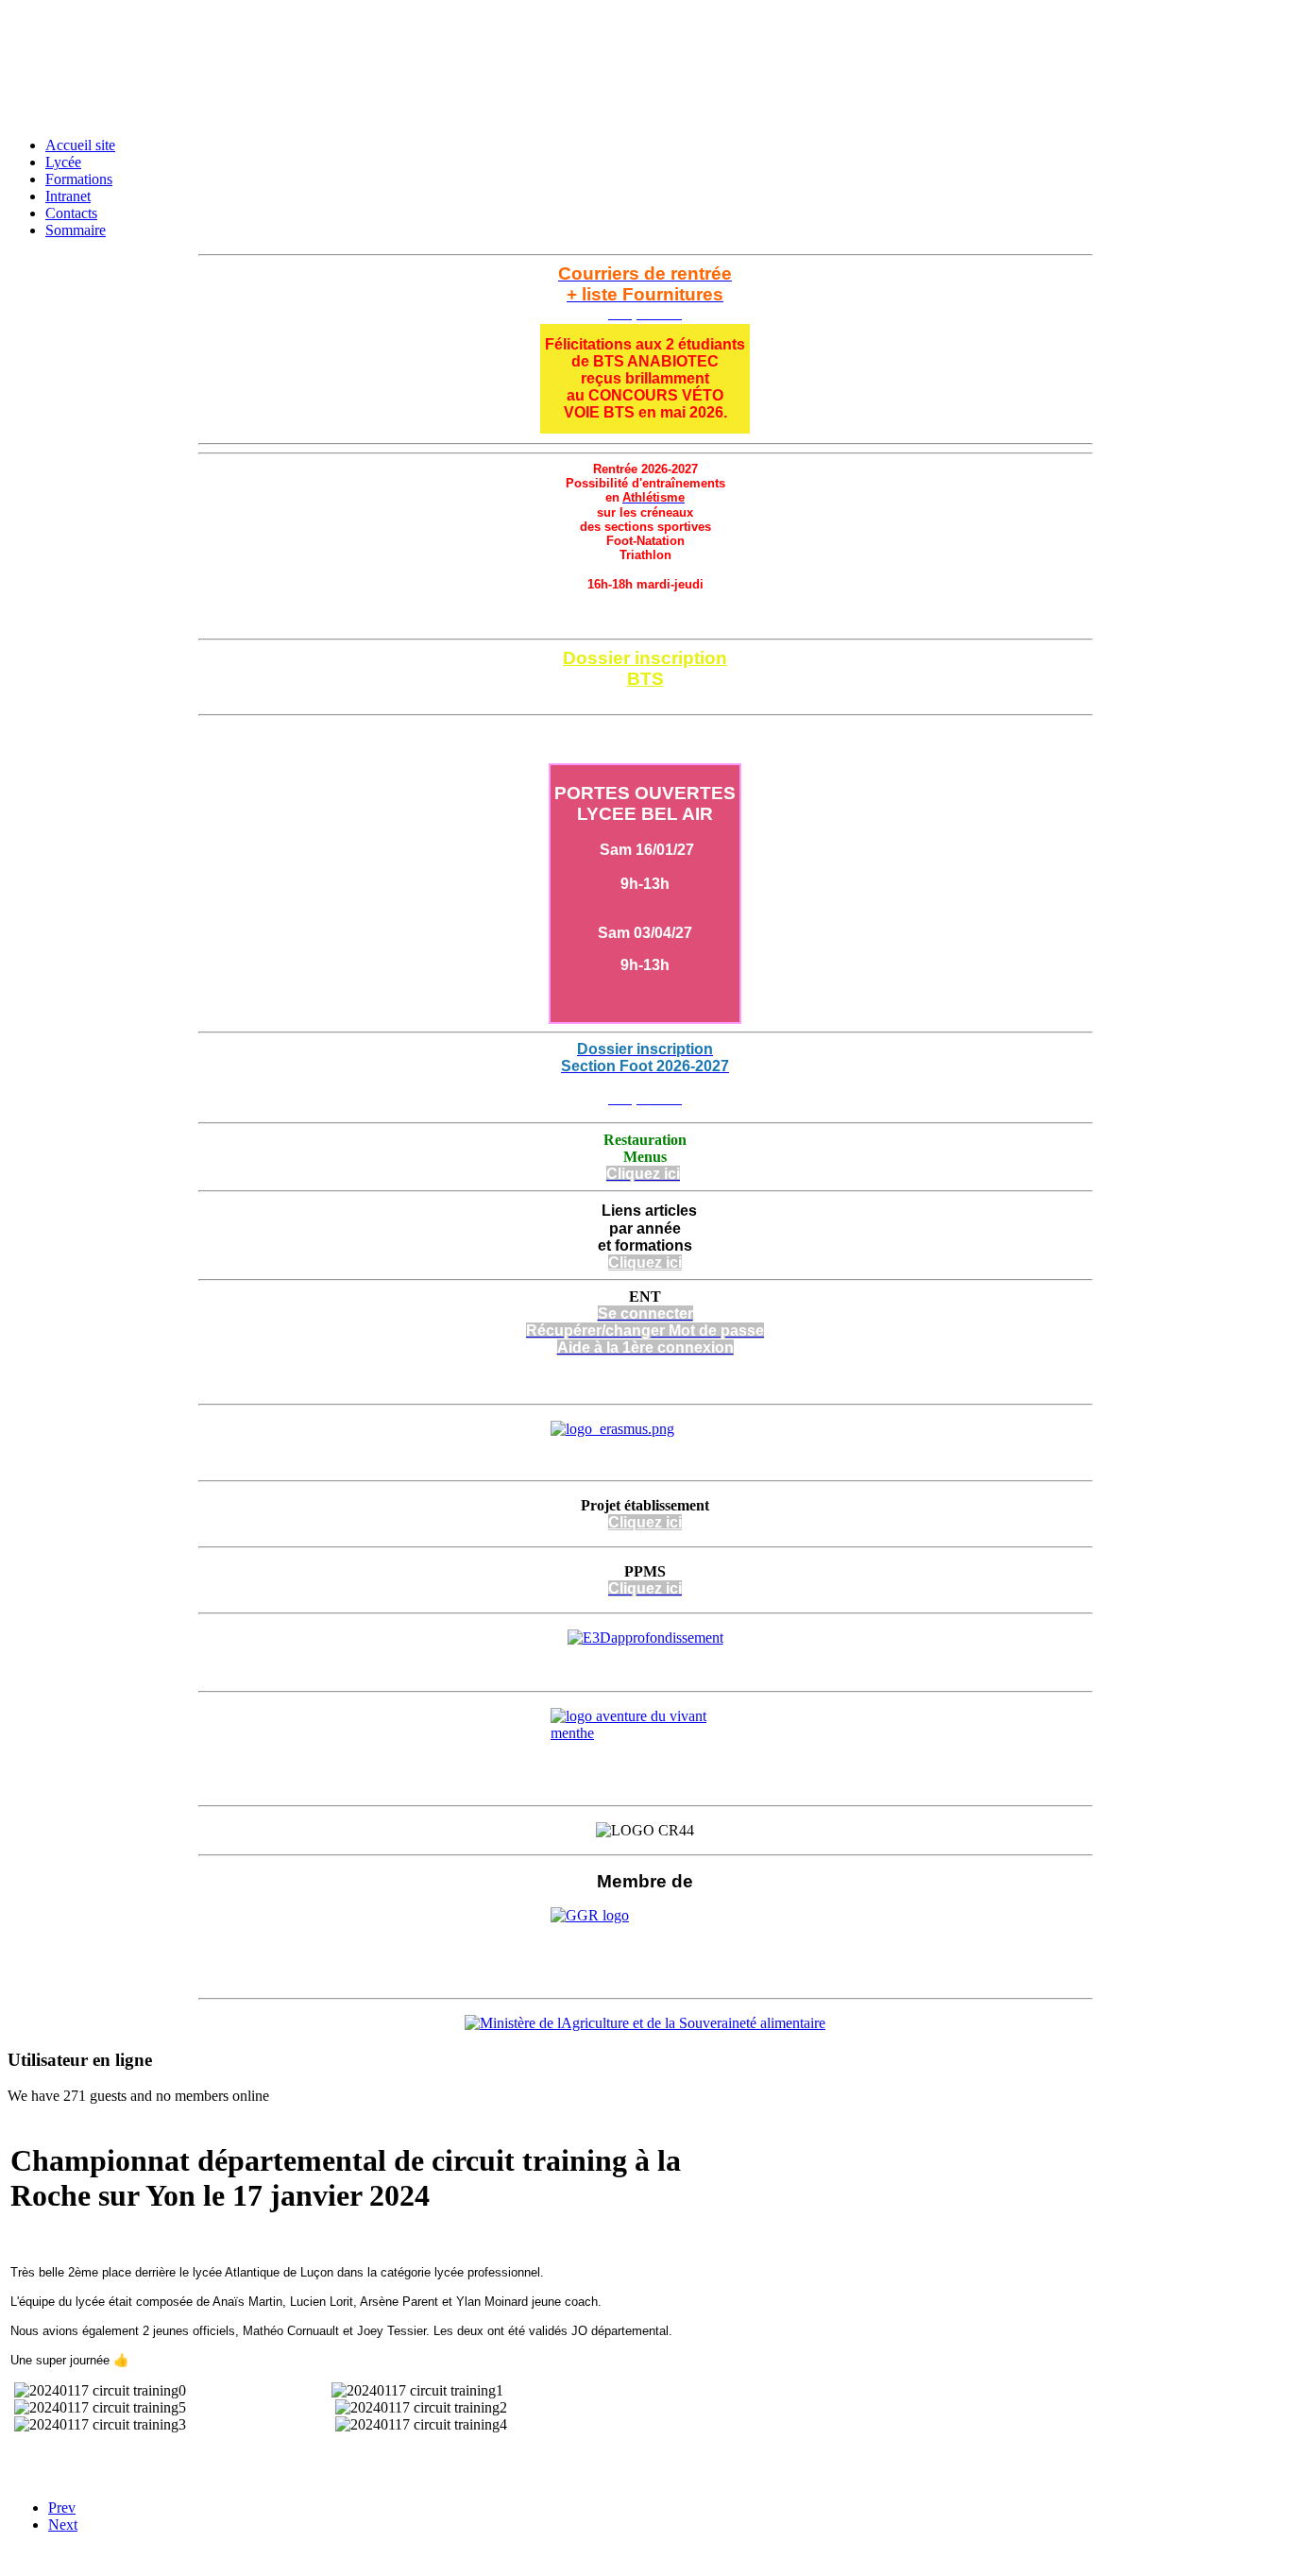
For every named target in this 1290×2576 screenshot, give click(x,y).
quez (645, 1522)
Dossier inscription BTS (645, 668)
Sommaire (76, 230)
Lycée (63, 162)
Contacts (71, 213)
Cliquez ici (645, 698)
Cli (618, 1522)
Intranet (68, 196)
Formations (79, 179)
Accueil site (80, 145)
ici (672, 1522)
